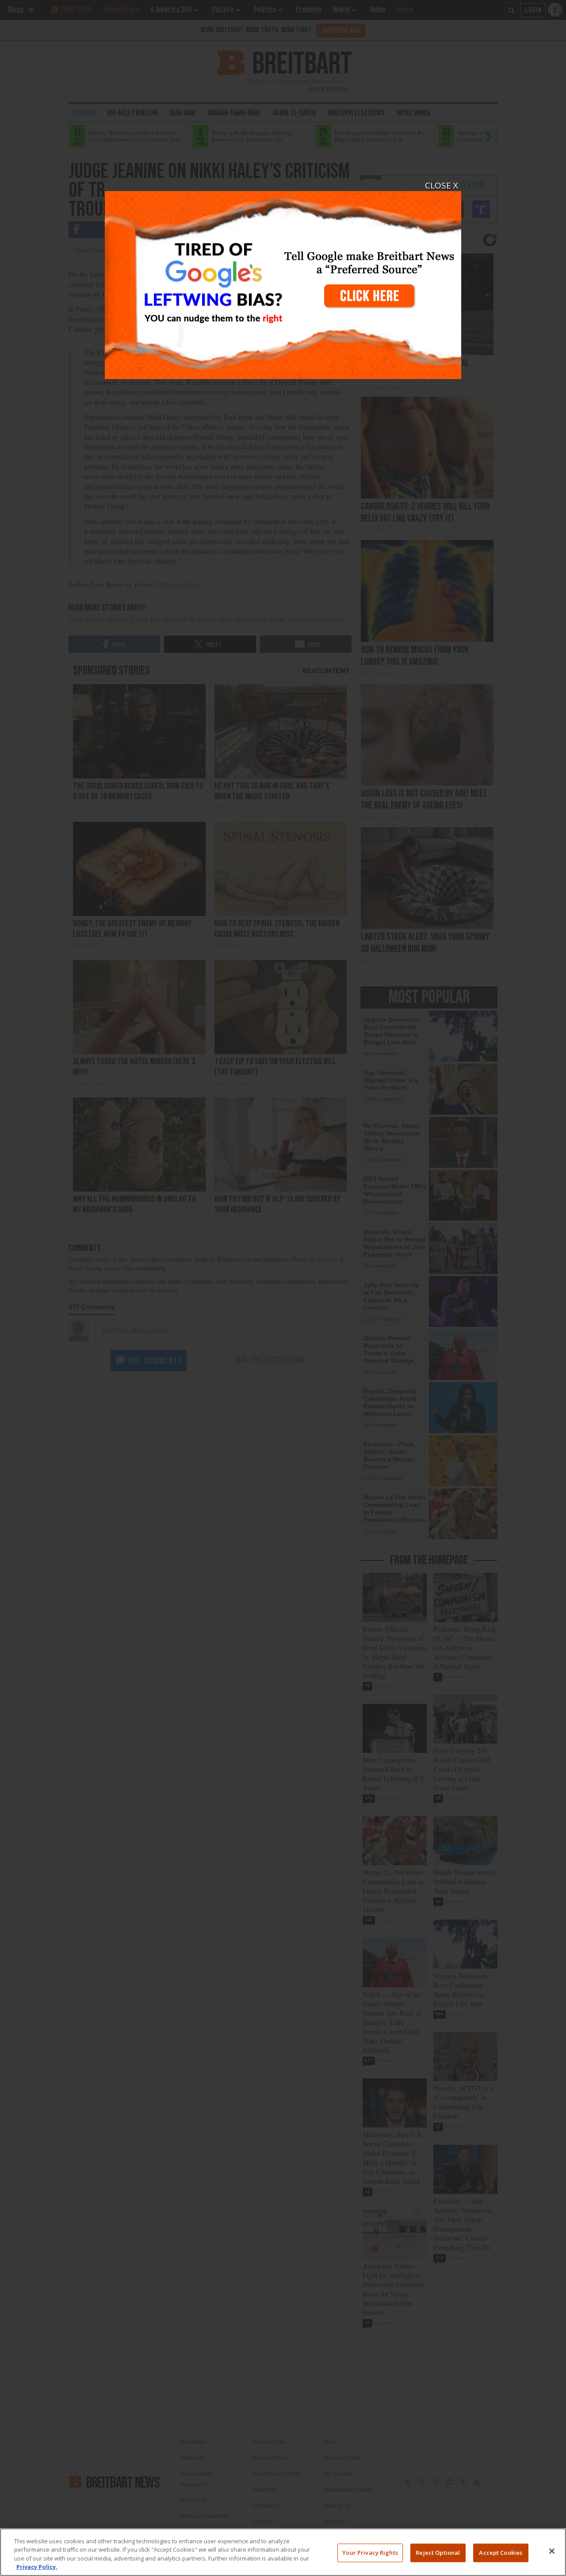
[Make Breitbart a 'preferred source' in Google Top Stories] (283, 280)
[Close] (552, 2551)
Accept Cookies (501, 2553)
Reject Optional (438, 2553)
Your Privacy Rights (370, 2553)
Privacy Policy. (37, 2567)
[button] (283, 1288)
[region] (283, 2552)
